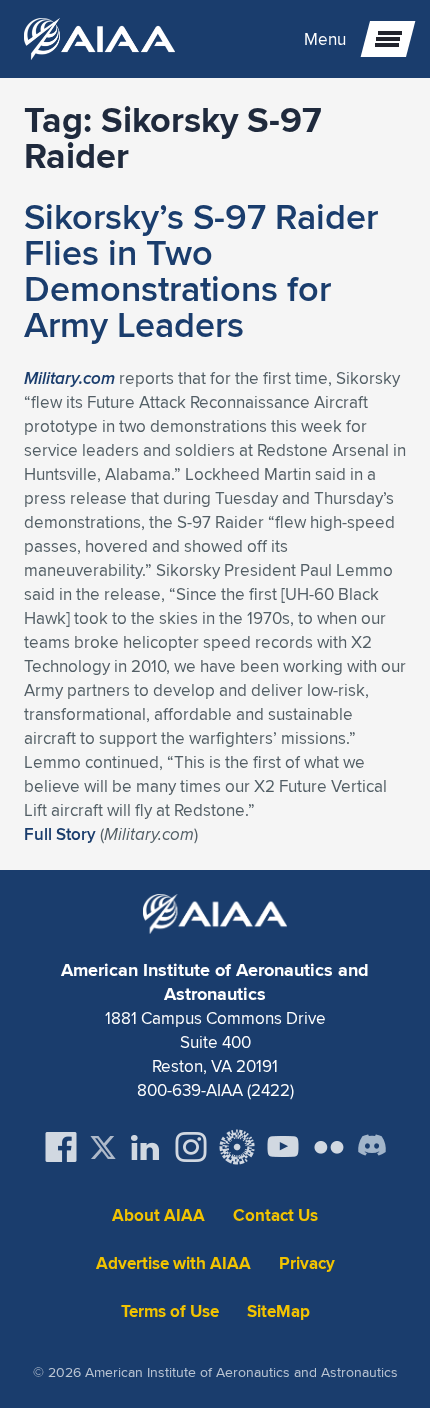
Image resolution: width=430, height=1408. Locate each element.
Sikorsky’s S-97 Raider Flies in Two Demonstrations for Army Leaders (201, 270)
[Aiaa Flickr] (329, 1147)
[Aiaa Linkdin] (145, 1147)
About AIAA (158, 1215)
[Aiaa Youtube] (283, 1147)
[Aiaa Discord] (372, 1147)
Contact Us (275, 1215)
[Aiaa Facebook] (61, 1147)
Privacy (307, 1263)
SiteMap (278, 1311)
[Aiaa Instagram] (191, 1147)
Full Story (60, 834)
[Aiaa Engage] (237, 1147)
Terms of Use (170, 1311)
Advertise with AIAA (173, 1263)
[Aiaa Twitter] (103, 1147)
